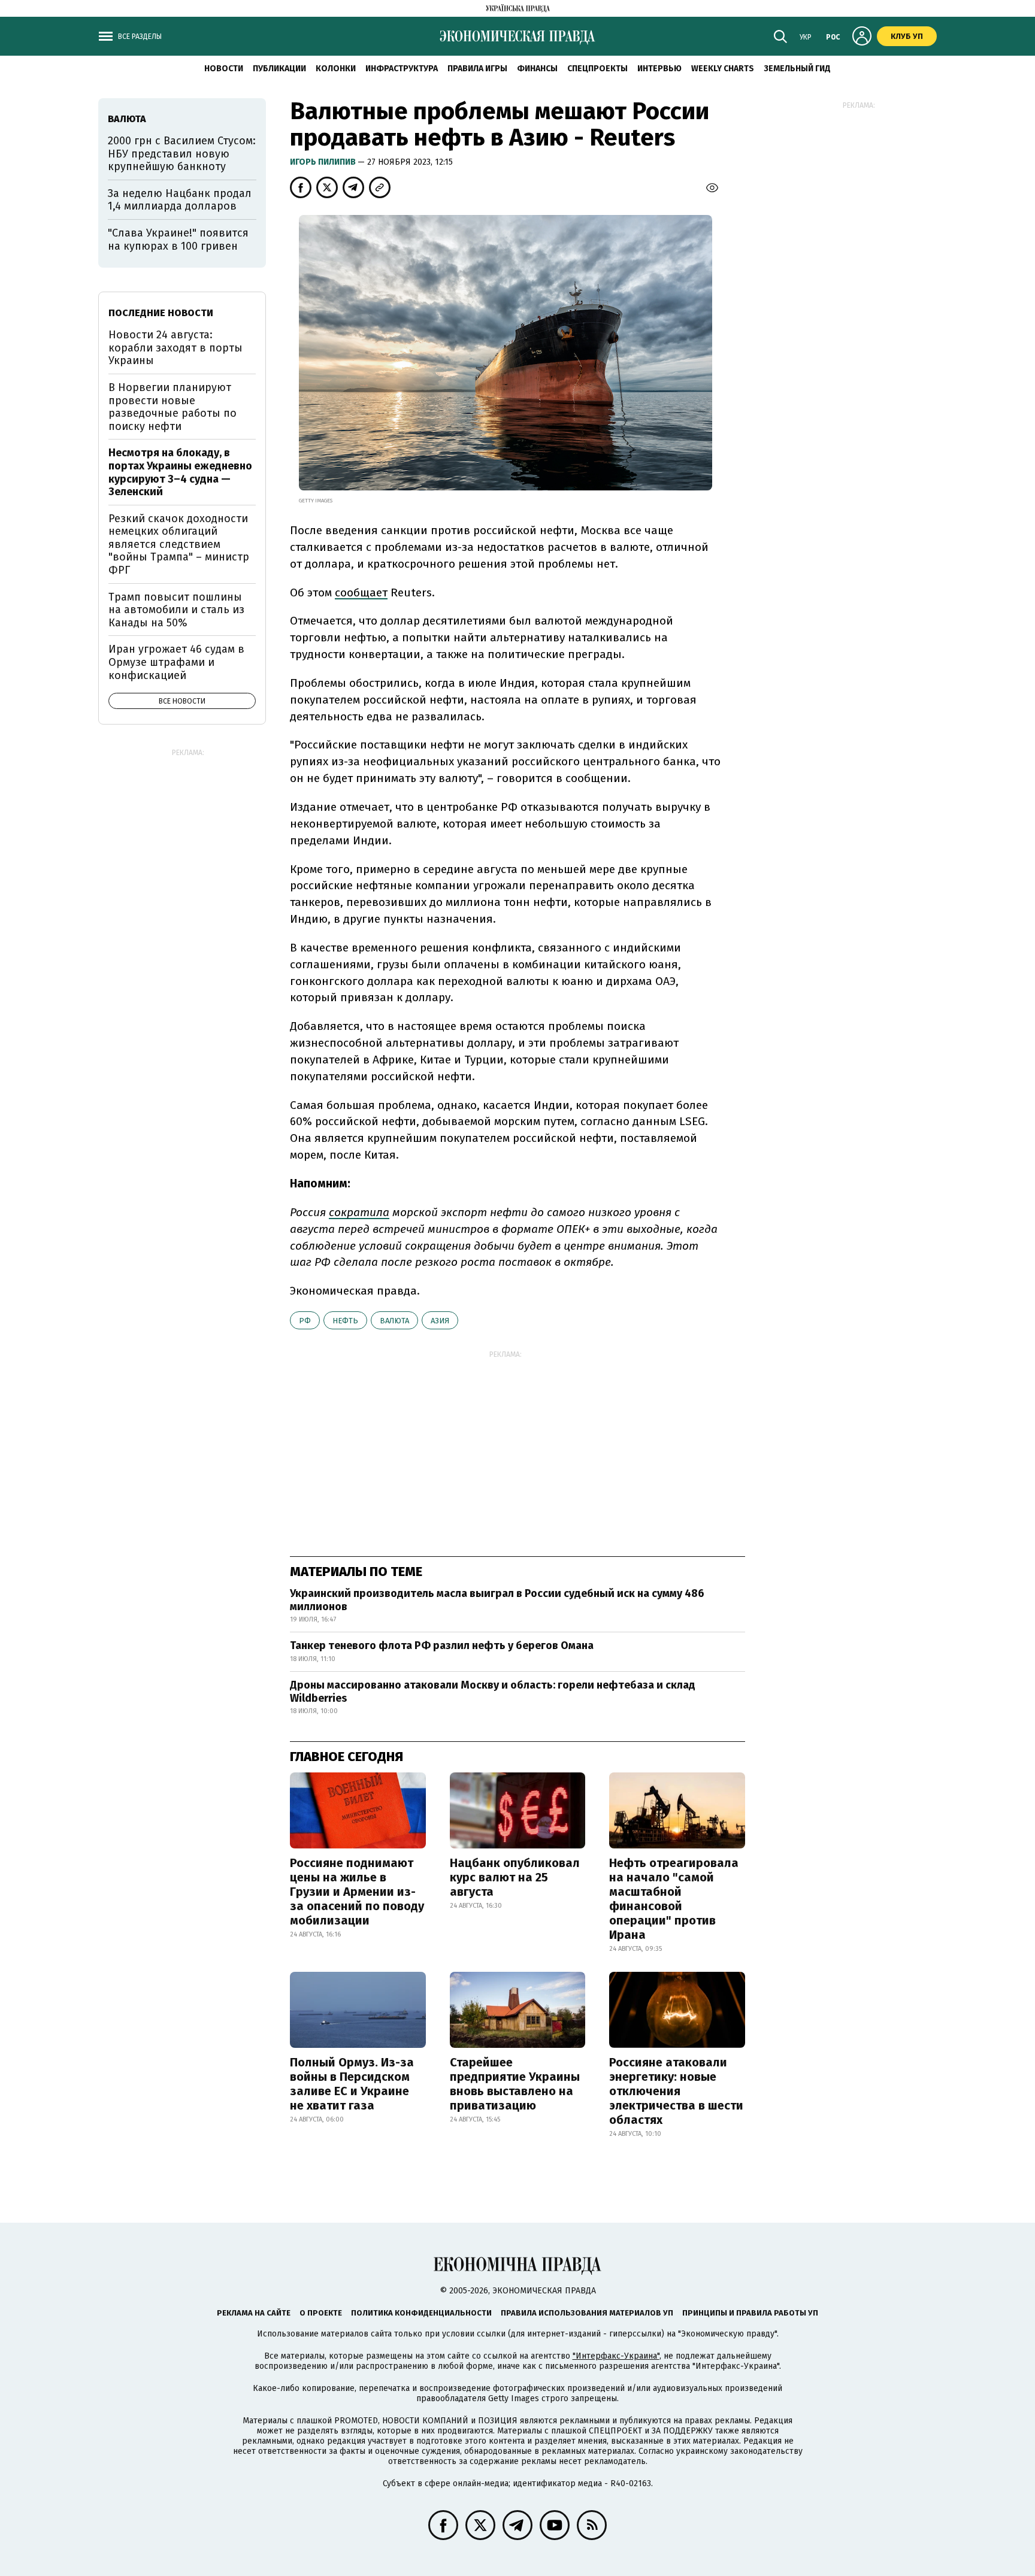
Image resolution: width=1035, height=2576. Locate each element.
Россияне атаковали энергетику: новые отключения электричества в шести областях (676, 2091)
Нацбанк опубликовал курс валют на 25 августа (515, 1877)
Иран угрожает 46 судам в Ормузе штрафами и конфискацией (176, 662)
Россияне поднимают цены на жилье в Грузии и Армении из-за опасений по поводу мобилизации (357, 1892)
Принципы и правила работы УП (750, 2313)
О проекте (321, 2313)
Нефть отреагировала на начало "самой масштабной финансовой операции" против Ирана (674, 1899)
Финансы (537, 69)
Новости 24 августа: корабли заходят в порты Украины (175, 348)
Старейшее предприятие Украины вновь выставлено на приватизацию (515, 2084)
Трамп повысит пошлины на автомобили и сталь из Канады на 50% (176, 610)
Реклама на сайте (254, 2313)
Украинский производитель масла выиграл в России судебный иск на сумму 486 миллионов (497, 1600)
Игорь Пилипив (324, 162)
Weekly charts (723, 69)
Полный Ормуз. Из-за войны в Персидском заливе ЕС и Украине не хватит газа (352, 2084)
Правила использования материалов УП (587, 2313)
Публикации (279, 69)
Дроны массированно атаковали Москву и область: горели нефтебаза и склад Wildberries (493, 1692)
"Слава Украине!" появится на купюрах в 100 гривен (178, 240)
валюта (394, 1321)
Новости (224, 69)
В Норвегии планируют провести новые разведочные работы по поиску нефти (172, 407)
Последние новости (161, 313)
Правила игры (477, 69)
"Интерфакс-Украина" (616, 2356)
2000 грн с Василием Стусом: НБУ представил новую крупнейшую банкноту (182, 154)
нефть (345, 1321)
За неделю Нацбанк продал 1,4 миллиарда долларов (180, 200)
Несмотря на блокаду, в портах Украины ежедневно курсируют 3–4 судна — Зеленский (180, 472)
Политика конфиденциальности (421, 2313)
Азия (440, 1321)
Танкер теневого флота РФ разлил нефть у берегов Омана (442, 1645)
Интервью (659, 69)
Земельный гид (797, 69)
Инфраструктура (402, 69)
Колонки (336, 69)
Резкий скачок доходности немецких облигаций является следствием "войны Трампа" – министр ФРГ (179, 544)
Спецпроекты (597, 69)
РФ (305, 1321)
